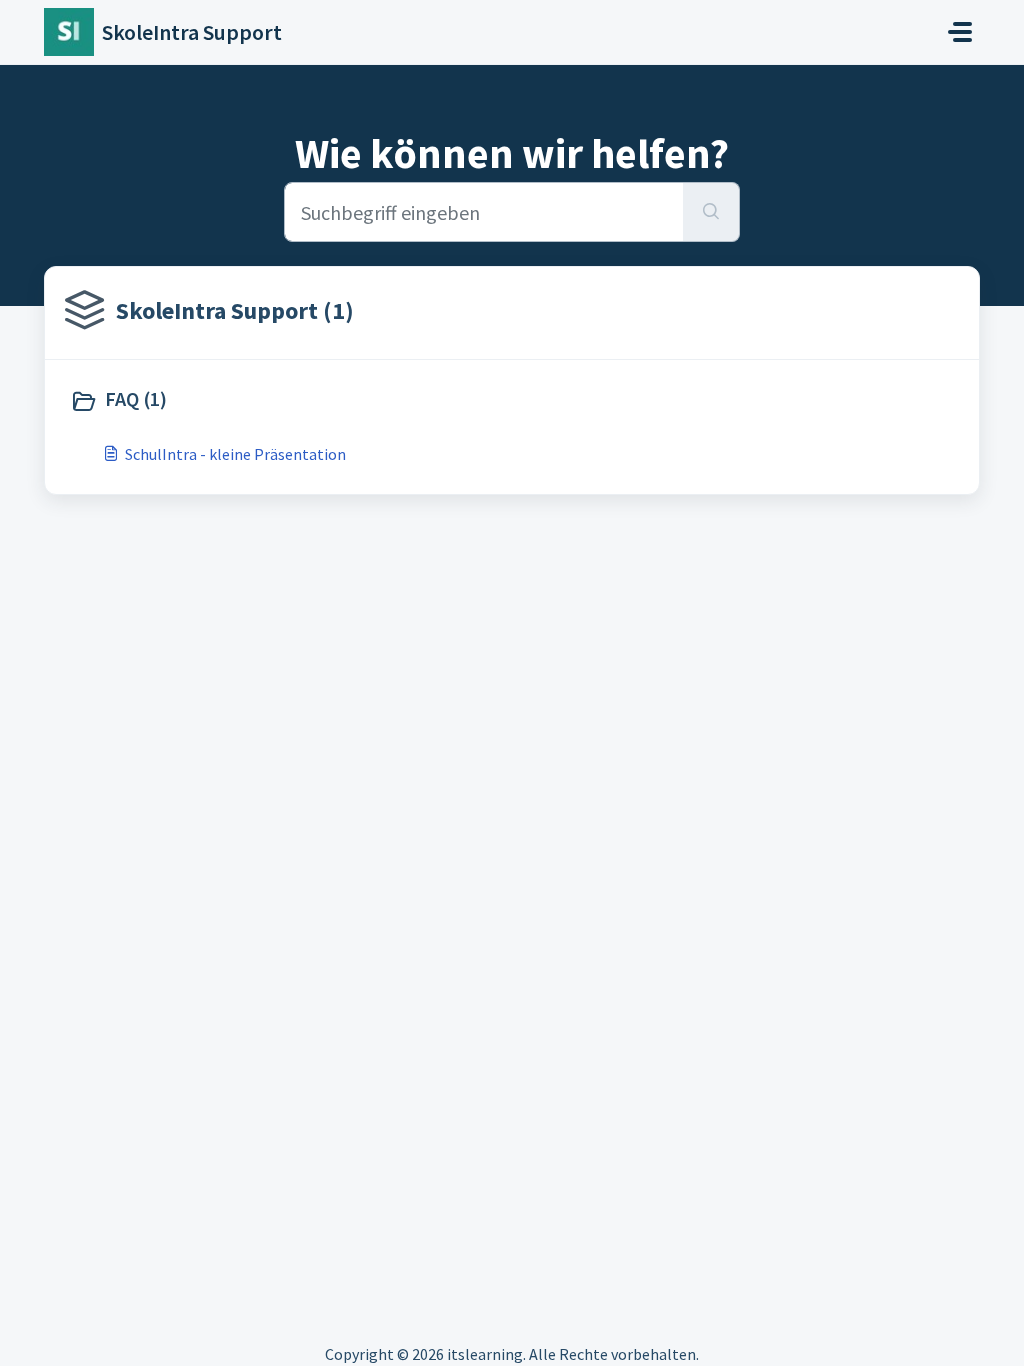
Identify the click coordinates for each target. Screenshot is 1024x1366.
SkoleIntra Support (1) (235, 310)
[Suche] (711, 212)
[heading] (286, 401)
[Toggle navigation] (960, 32)
